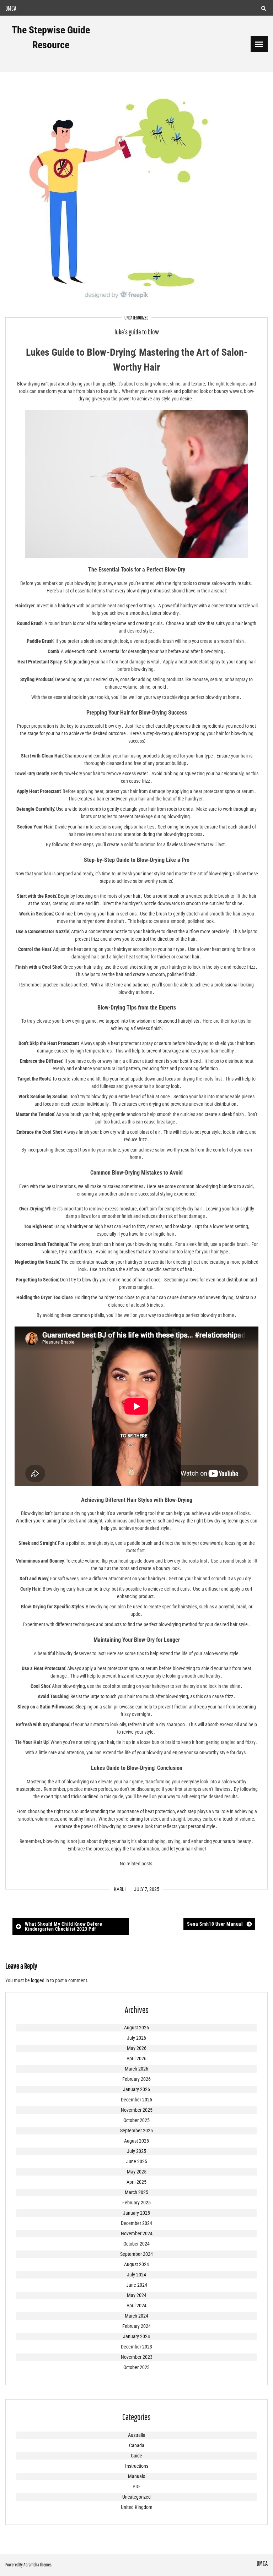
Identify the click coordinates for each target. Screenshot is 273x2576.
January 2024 (136, 2336)
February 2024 (136, 2326)
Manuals (136, 2476)
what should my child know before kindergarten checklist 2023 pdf (63, 1926)
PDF (137, 2487)
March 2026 (136, 2069)
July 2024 (136, 2275)
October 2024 (136, 2244)
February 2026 (136, 2079)
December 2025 (136, 2100)
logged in (40, 1980)
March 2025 (136, 2192)
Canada (137, 2445)
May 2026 (137, 2048)
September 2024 (136, 2254)
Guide (136, 2456)
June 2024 (137, 2285)
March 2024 (136, 2316)
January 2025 (136, 2213)
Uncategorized (136, 318)
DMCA (11, 8)
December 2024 (136, 2223)
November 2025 (137, 2110)
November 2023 (137, 2357)
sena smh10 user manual (215, 1924)
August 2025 (136, 2141)
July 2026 (136, 2038)
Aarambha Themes (38, 2565)
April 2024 (136, 2306)
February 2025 (136, 2203)
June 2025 (137, 2161)
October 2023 (136, 2367)
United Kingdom (137, 2507)
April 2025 (136, 2182)
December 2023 (136, 2347)
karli (120, 1889)
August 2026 (136, 2028)
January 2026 (136, 2089)
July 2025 (136, 2151)
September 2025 (136, 2131)
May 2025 (137, 2172)
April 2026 (136, 2058)
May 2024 (137, 2295)
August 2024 (136, 2264)
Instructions (137, 2466)
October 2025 (136, 2120)
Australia (137, 2435)
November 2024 (137, 2233)
